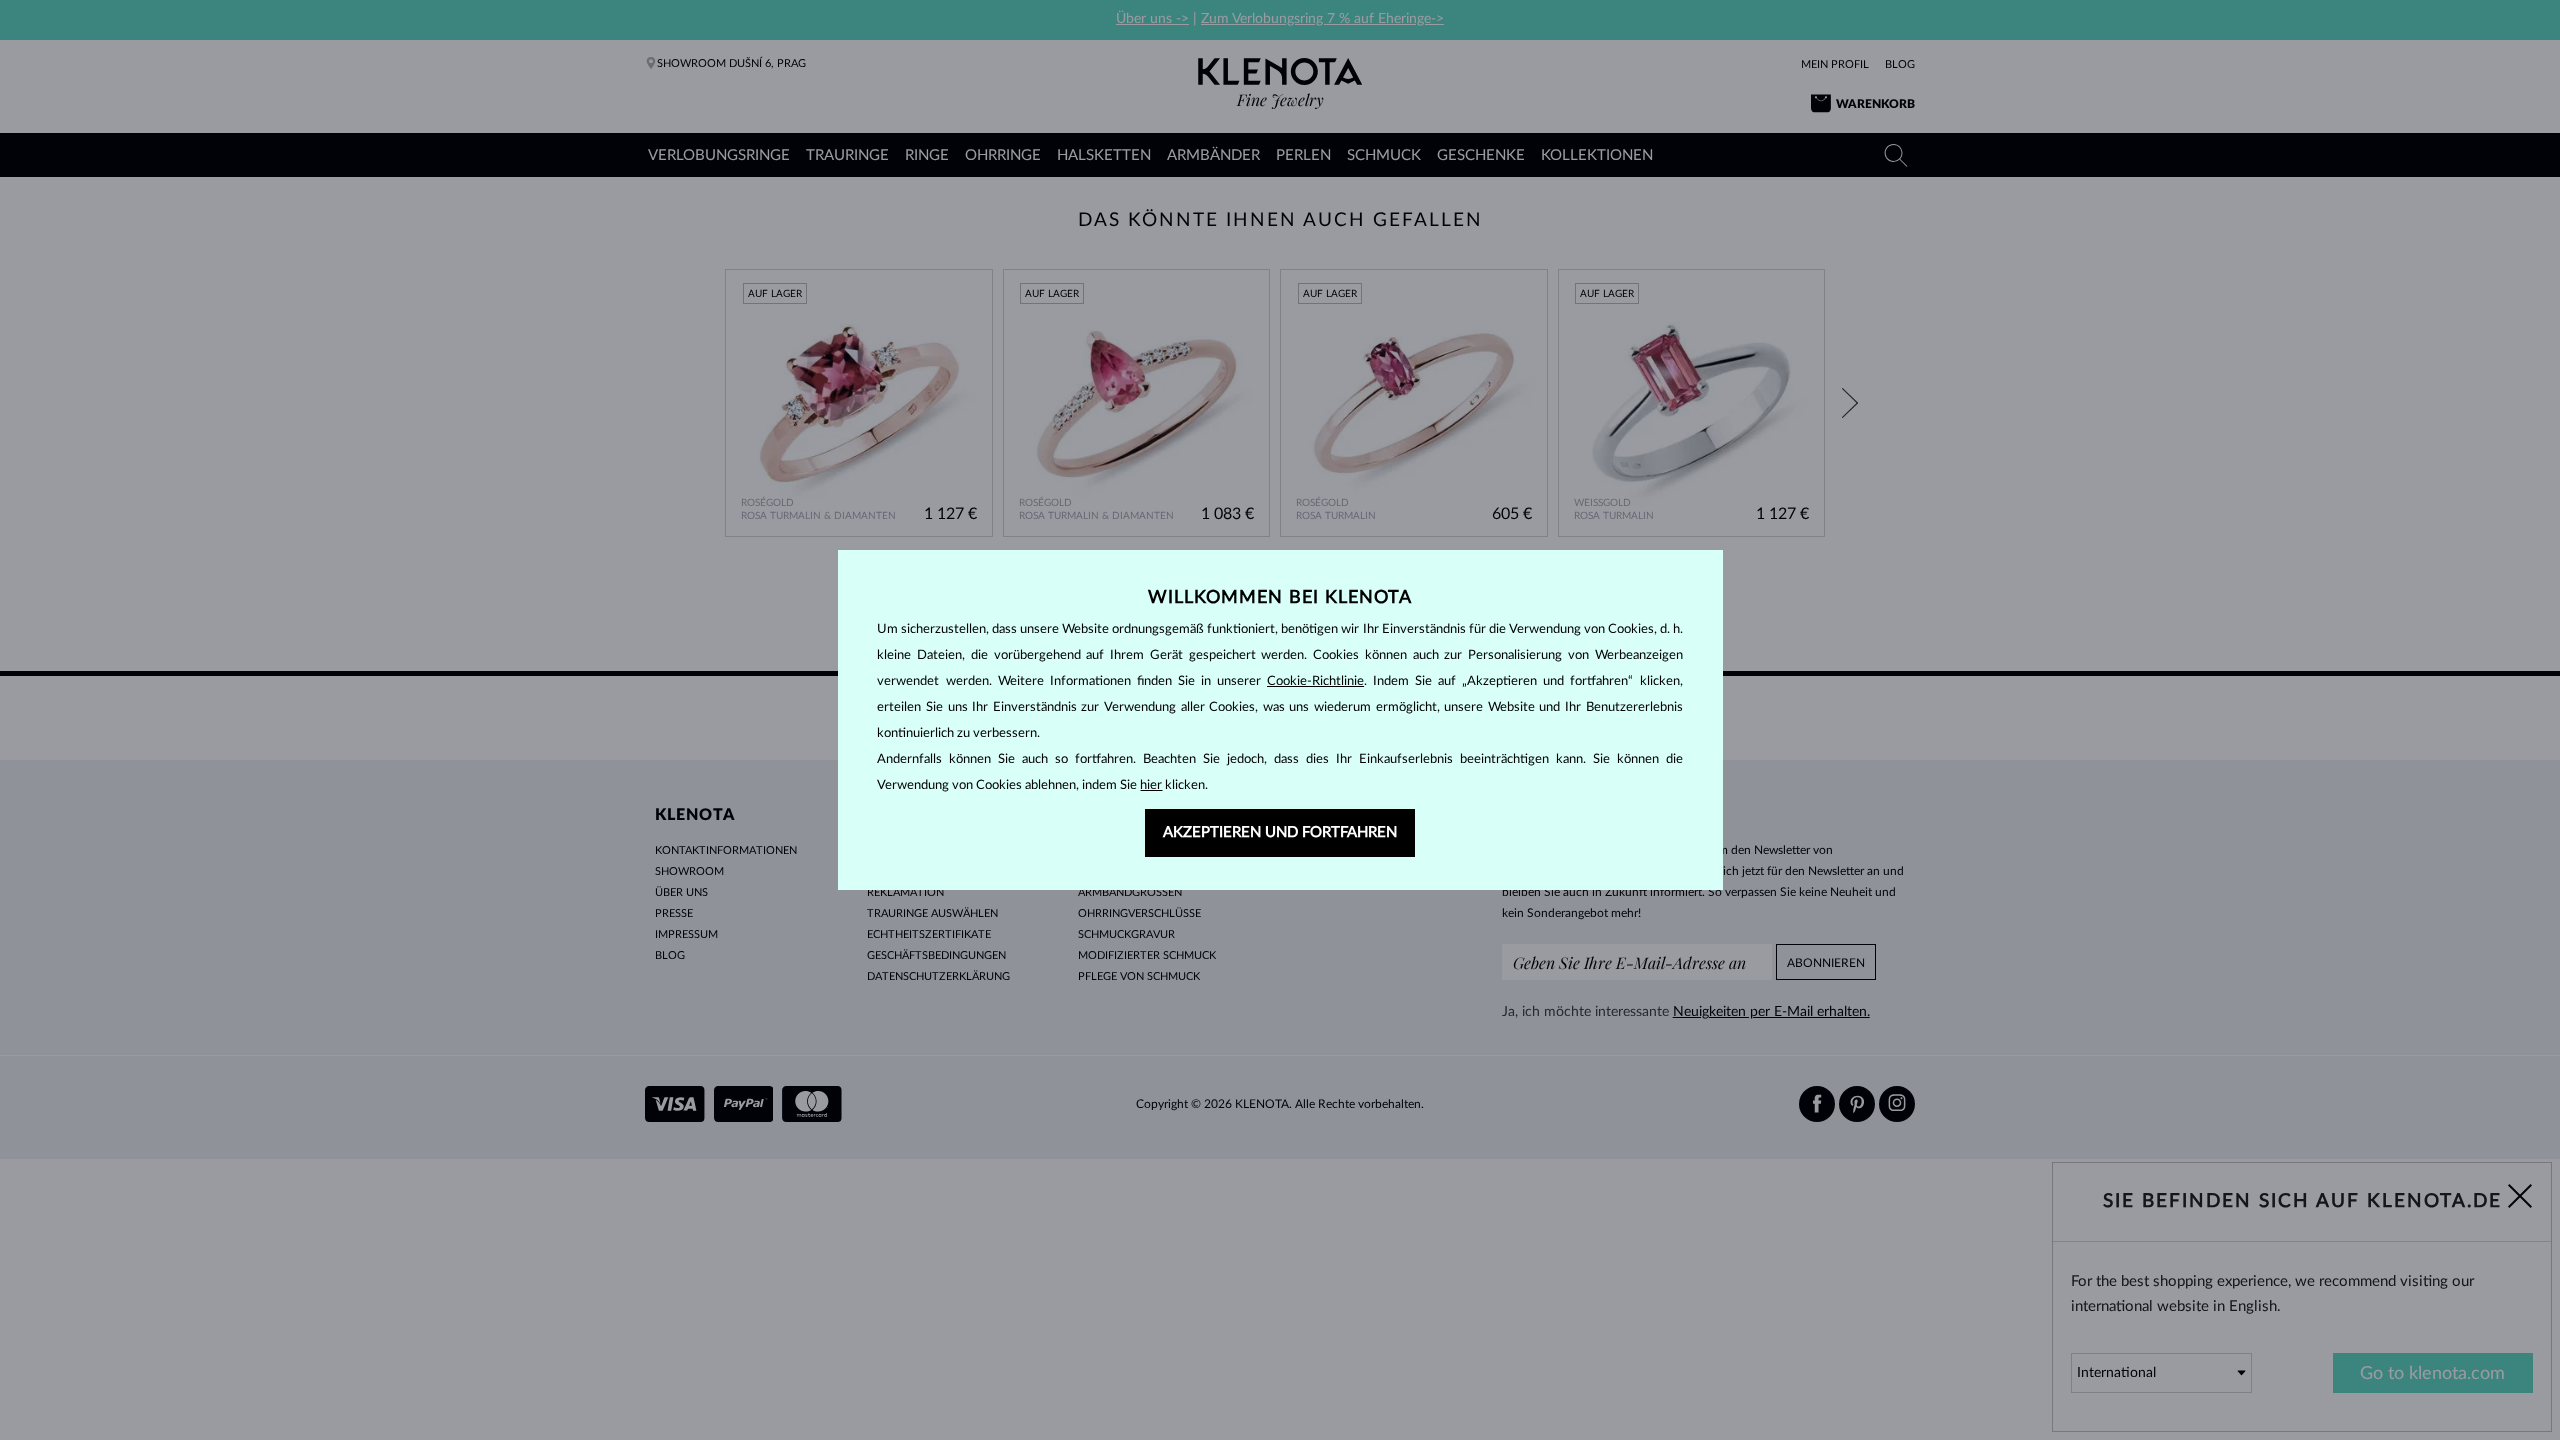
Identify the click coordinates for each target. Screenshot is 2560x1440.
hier (1151, 785)
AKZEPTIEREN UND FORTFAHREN (1280, 832)
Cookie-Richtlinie (1315, 681)
